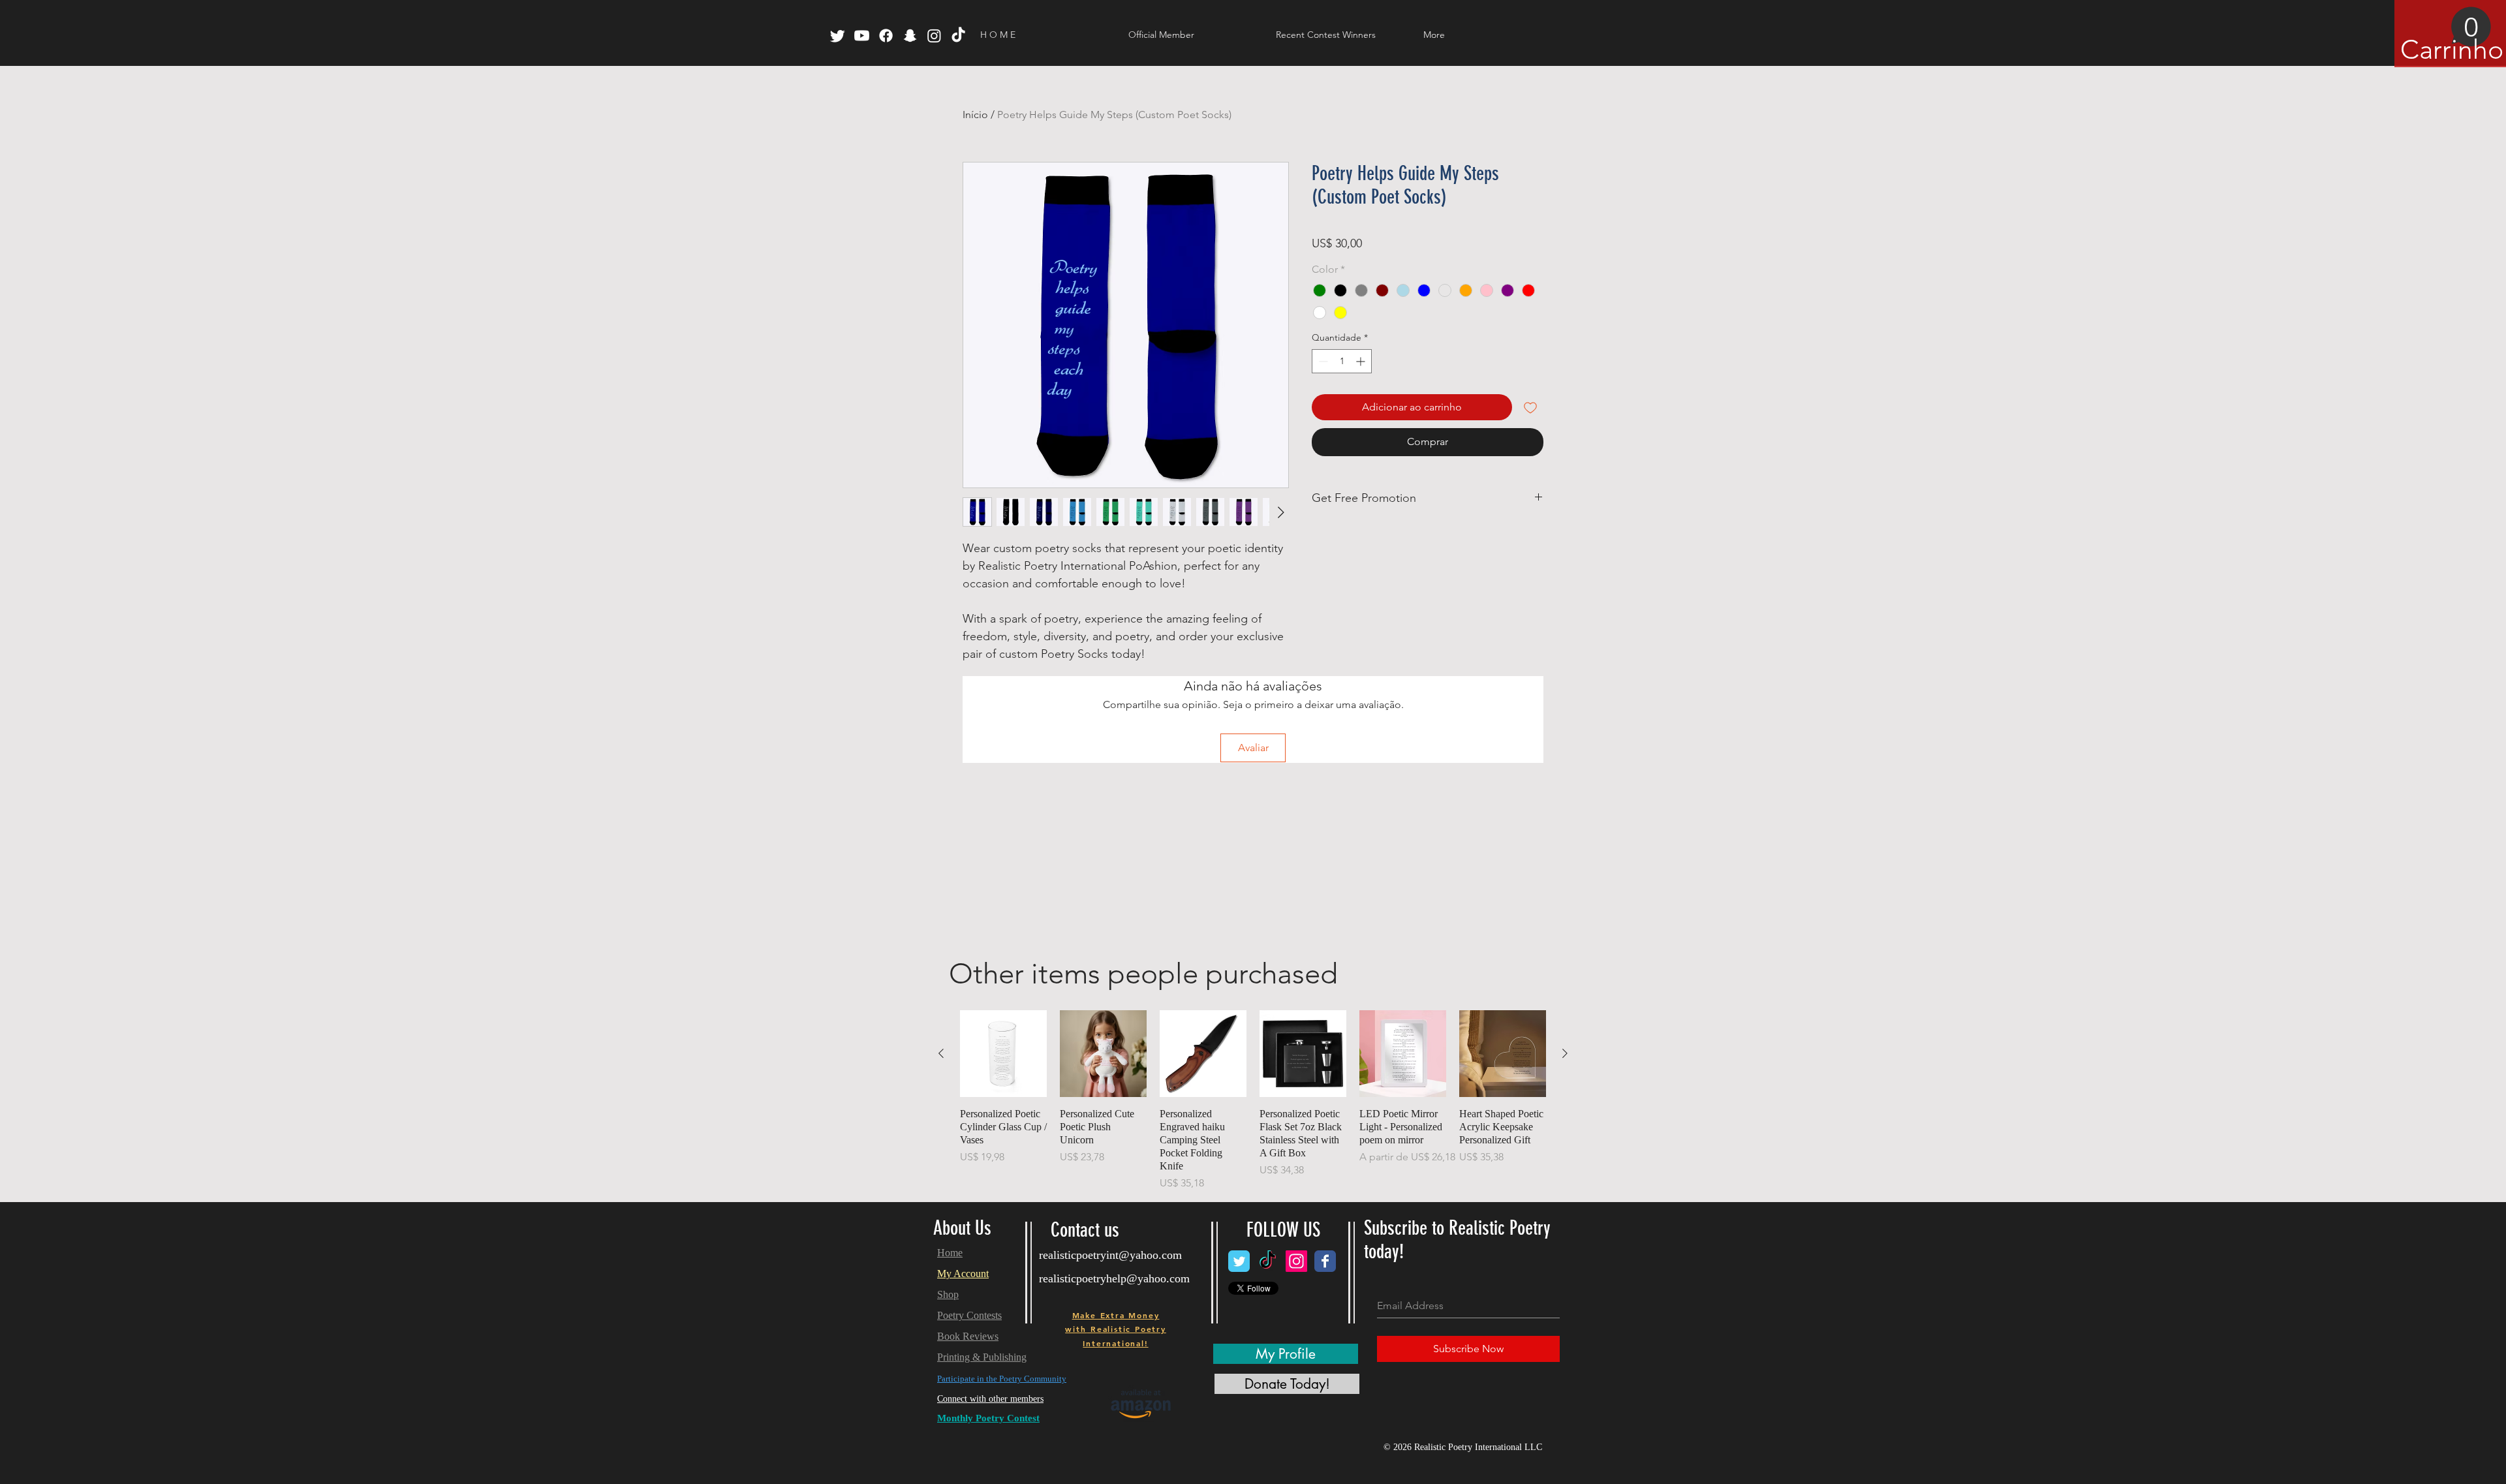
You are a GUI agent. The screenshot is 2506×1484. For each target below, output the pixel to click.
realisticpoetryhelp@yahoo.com (1114, 1278)
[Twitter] (838, 36)
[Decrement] (1322, 361)
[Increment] (1362, 361)
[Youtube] (862, 36)
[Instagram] (934, 36)
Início (975, 115)
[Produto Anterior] (941, 1053)
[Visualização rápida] (1003, 1054)
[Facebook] (886, 36)
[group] (1253, 1101)
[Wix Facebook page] (1325, 1261)
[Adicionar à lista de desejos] (1530, 407)
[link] (2446, 36)
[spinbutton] (1342, 361)
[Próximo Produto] (1565, 1053)
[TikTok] (958, 36)
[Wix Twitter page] (1239, 1261)
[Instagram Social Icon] (1296, 1261)
